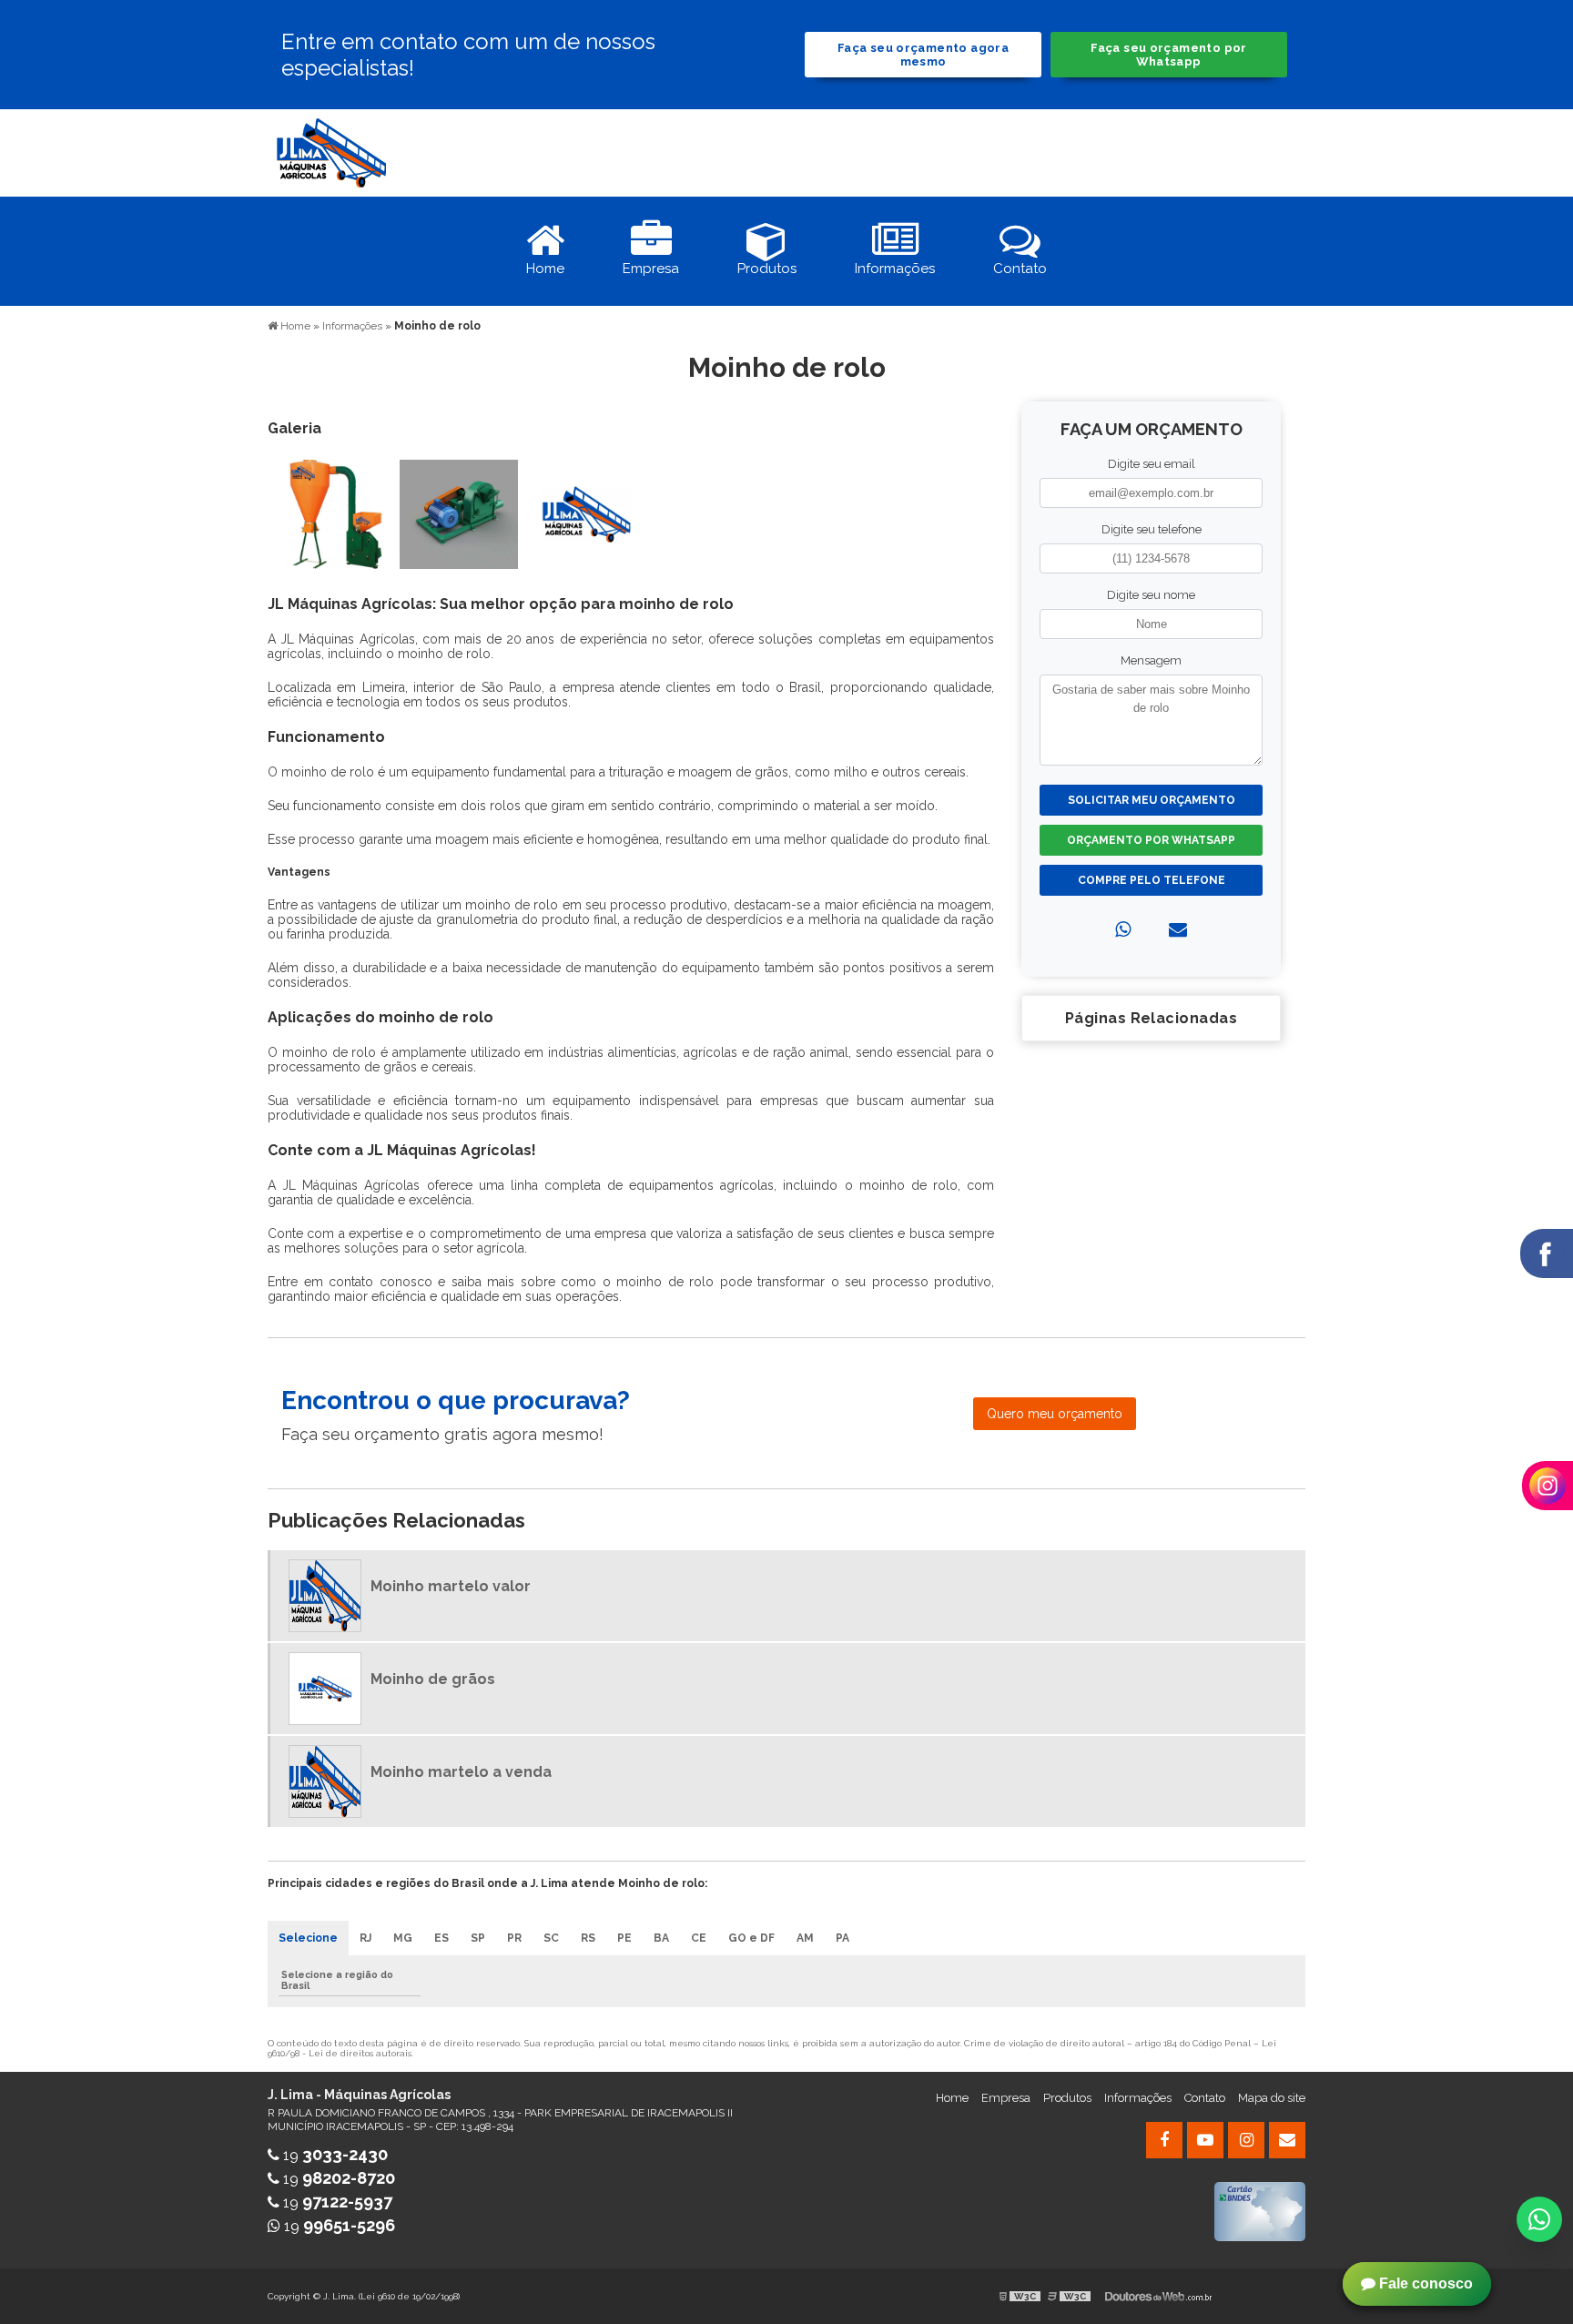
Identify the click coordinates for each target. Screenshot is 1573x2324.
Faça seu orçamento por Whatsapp (1168, 55)
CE (699, 1938)
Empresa (1006, 2098)
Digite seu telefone (1152, 529)
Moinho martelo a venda (461, 1772)
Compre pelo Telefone (1152, 880)
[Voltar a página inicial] (331, 152)
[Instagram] (1246, 2140)
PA (842, 1938)
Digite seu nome (1151, 595)
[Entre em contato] (1178, 929)
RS (588, 1938)
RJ (365, 1938)
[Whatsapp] (1123, 929)
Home (952, 2098)
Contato (1205, 2098)
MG (403, 1938)
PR (514, 1938)
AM (805, 1938)
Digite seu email (1152, 464)
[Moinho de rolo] (331, 513)
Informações (1138, 2098)
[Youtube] (1205, 2140)
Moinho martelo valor (451, 1586)
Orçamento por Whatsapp (1151, 840)
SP (478, 1938)
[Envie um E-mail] (1287, 2140)
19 (334, 2155)
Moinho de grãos (433, 1679)
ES (441, 1938)
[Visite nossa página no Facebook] (1164, 2140)
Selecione (308, 1938)
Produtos (1067, 2098)
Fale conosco (1424, 2283)
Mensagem (1151, 660)
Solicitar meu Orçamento (1152, 800)
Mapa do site (1272, 2098)
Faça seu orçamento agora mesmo (923, 55)
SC (551, 1938)
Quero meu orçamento (1055, 1414)
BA (661, 1938)
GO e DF (751, 1938)
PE (624, 1938)
